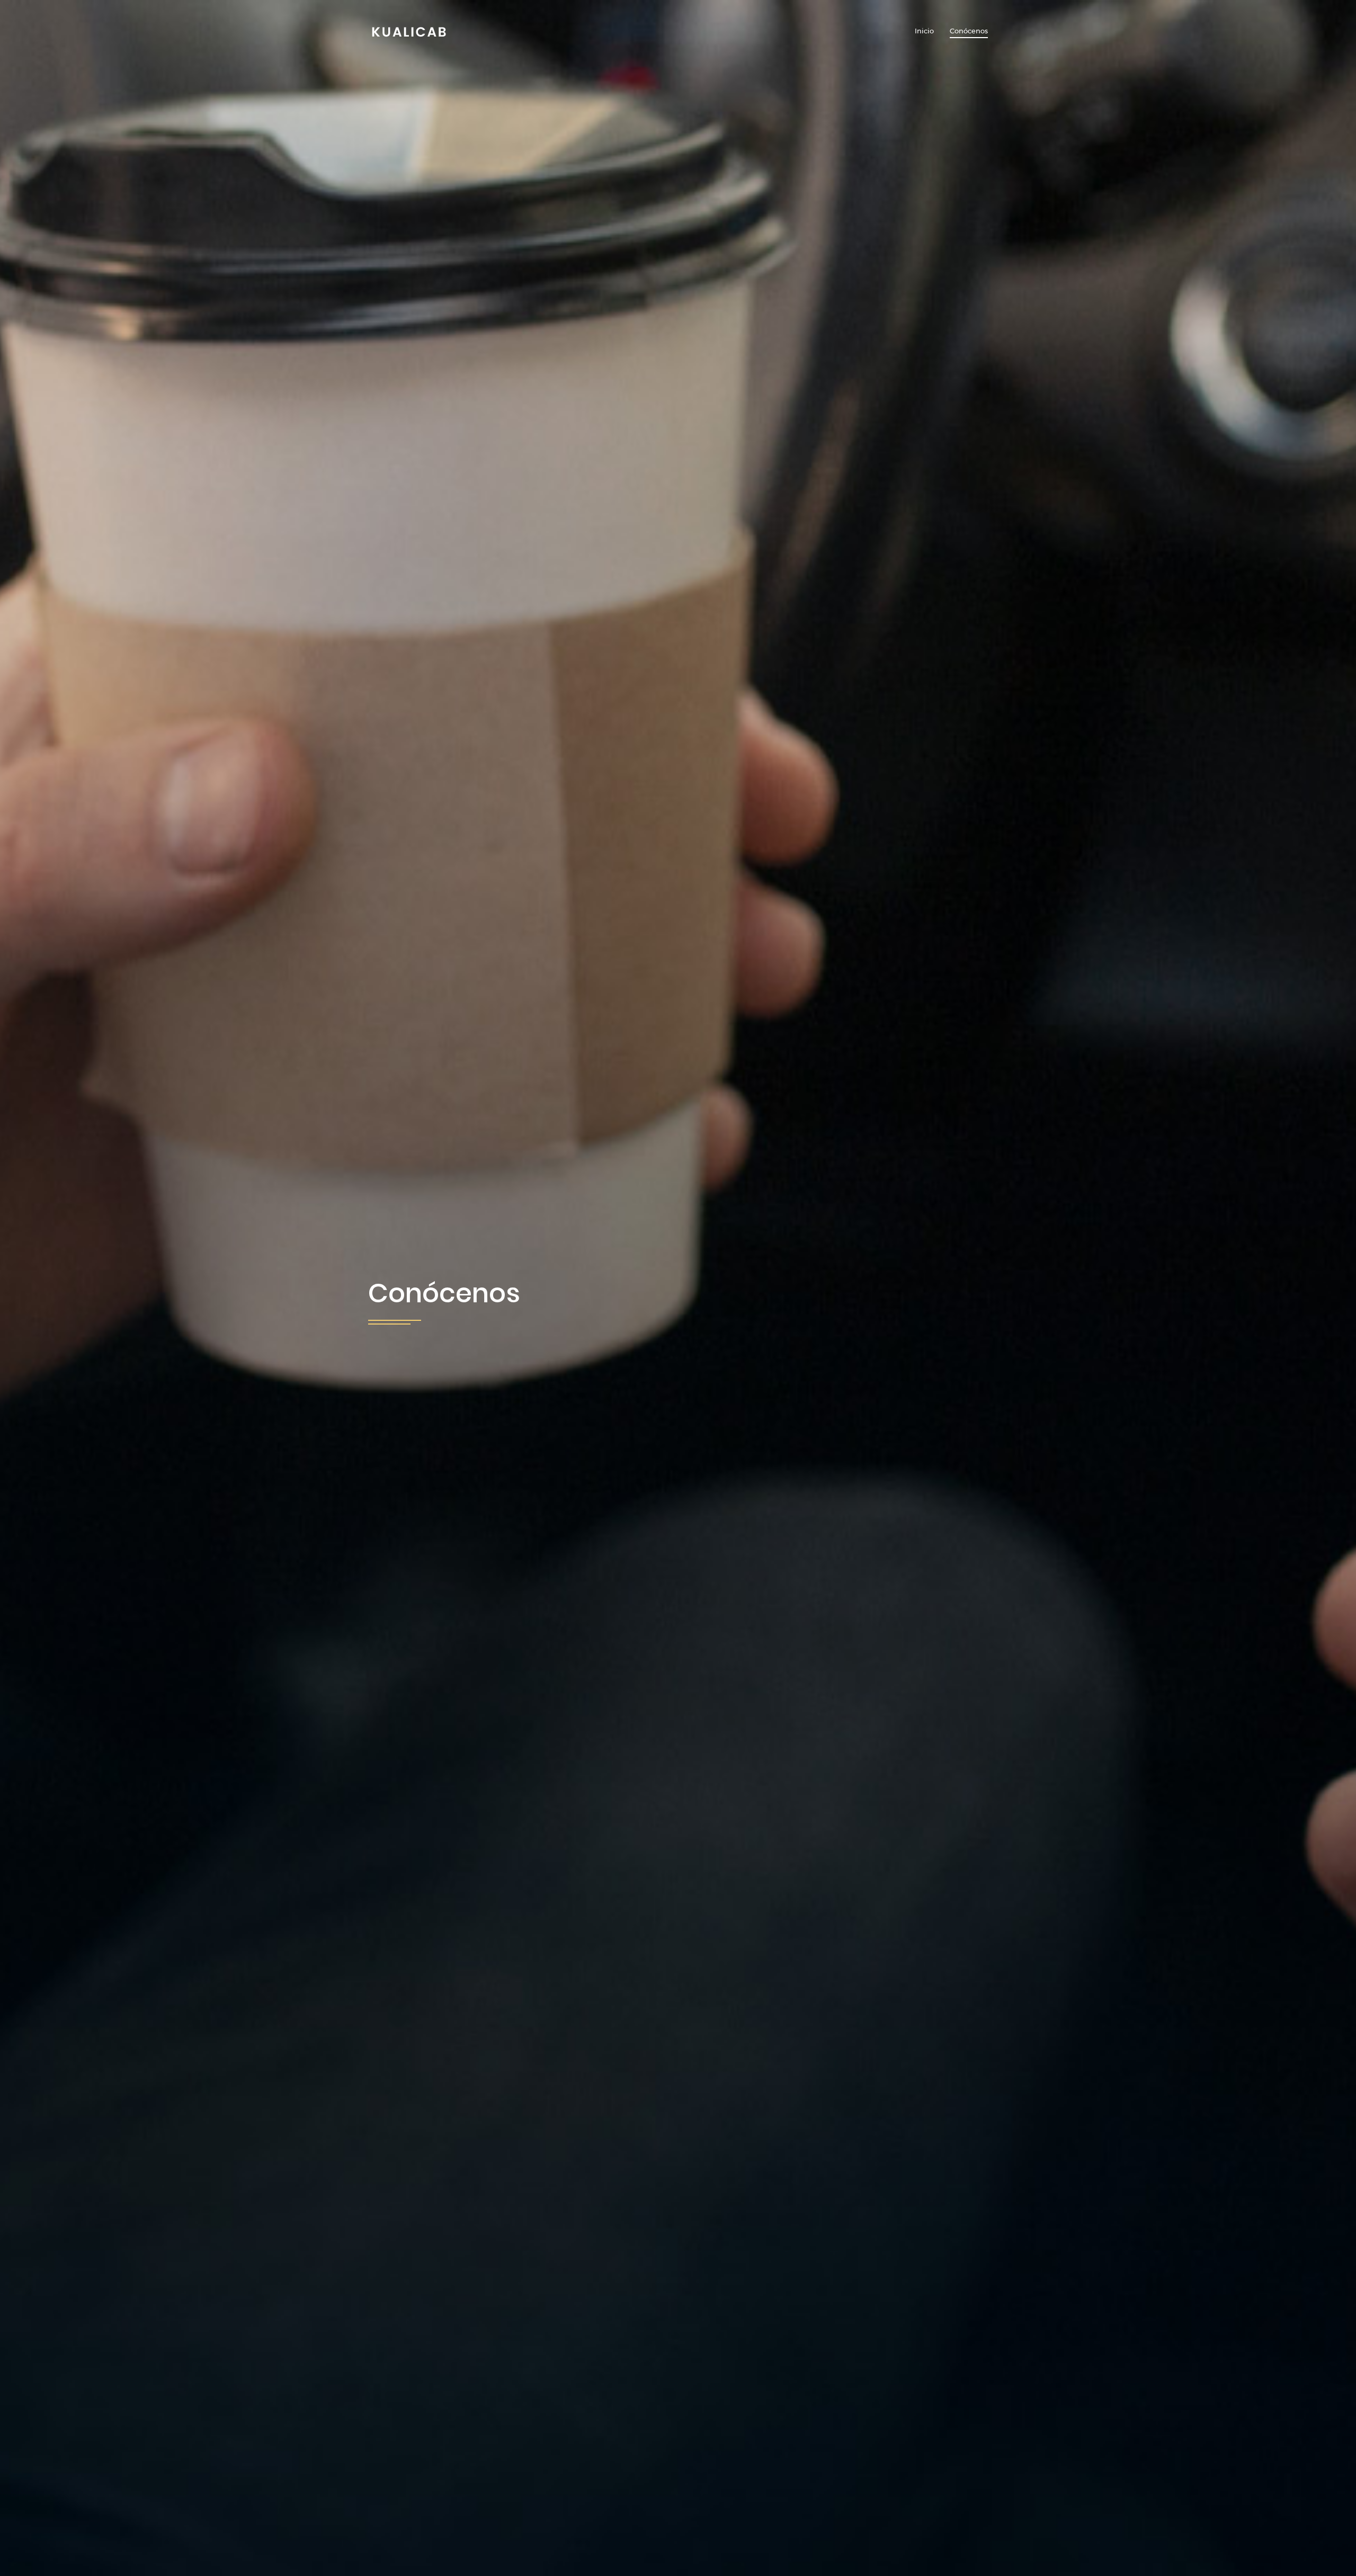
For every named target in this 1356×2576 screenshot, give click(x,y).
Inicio (924, 31)
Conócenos (969, 31)
